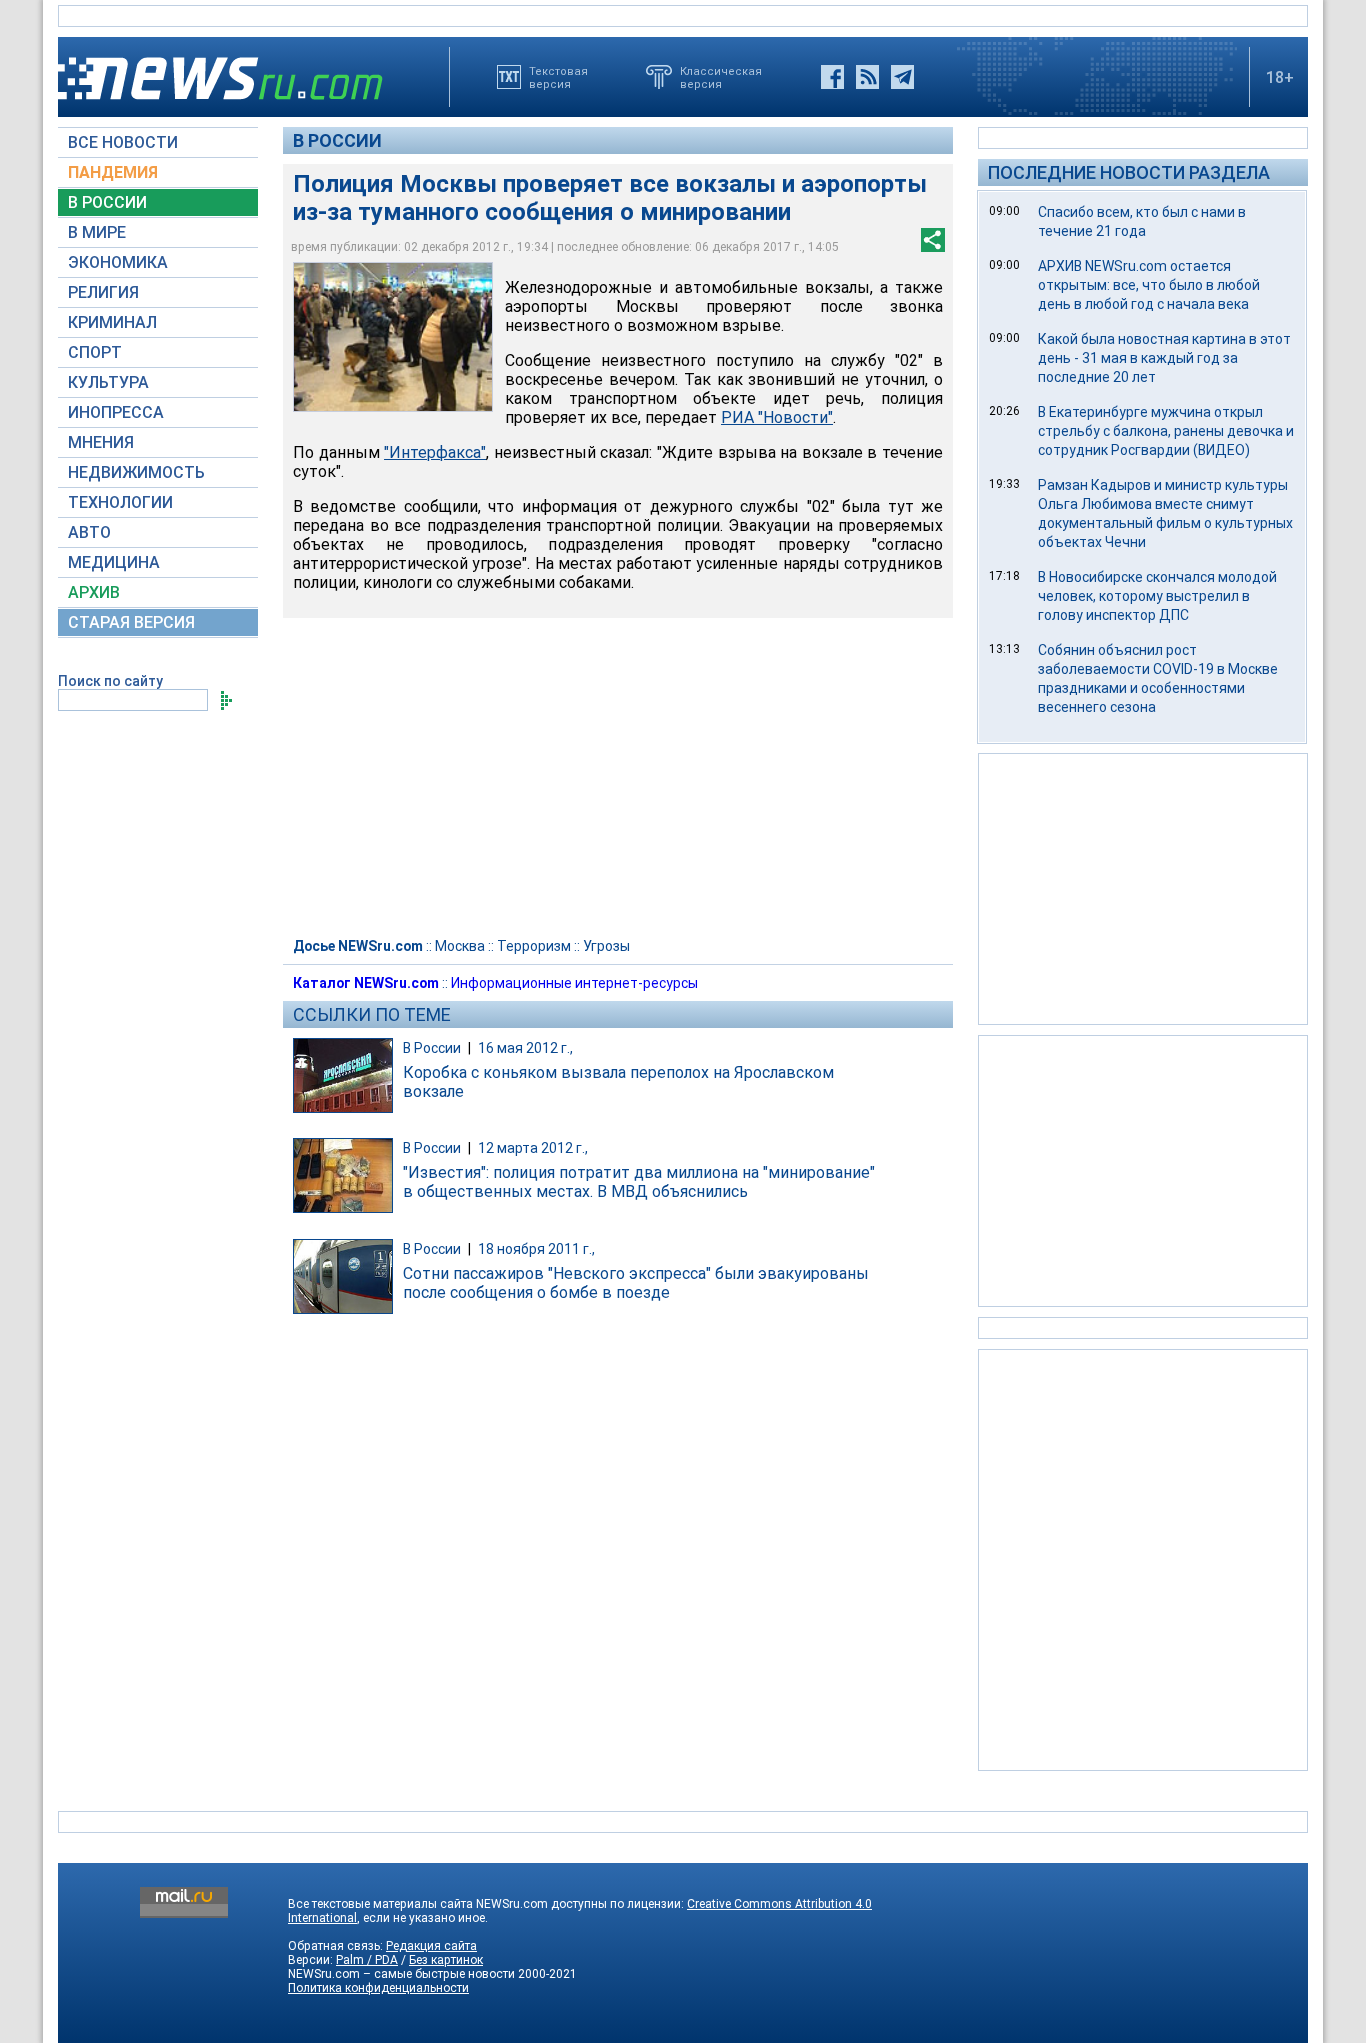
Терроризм (534, 946)
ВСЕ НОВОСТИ (123, 142)
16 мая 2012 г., (525, 1048)
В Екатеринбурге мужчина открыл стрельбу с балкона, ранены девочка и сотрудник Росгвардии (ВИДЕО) (1166, 431)
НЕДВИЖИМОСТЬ (136, 472)
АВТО (89, 532)
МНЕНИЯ (101, 442)
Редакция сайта (431, 1946)
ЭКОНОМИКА (118, 262)
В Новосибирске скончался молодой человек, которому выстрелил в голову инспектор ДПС (1157, 596)
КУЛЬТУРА (108, 382)
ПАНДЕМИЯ (113, 172)
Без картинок (446, 1960)
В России (337, 140)
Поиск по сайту (110, 681)
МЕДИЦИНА (114, 562)
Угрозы (606, 946)
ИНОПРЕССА (116, 412)
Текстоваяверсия (558, 77)
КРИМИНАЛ (112, 322)
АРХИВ (94, 592)
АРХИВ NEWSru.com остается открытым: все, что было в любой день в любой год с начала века (1149, 285)
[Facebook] (832, 77)
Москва (460, 946)
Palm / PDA (367, 1960)
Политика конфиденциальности (378, 1988)
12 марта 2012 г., (533, 1148)
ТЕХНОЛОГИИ (120, 502)
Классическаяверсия (721, 77)
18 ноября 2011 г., (536, 1249)
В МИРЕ (97, 232)
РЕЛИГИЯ (103, 292)
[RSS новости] (867, 77)
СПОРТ (95, 352)
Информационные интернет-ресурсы (574, 983)
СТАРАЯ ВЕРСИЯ (131, 622)
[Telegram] (902, 77)
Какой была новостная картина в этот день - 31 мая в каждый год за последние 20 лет (1164, 358)
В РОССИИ (107, 202)
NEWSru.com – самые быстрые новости (401, 1974)
